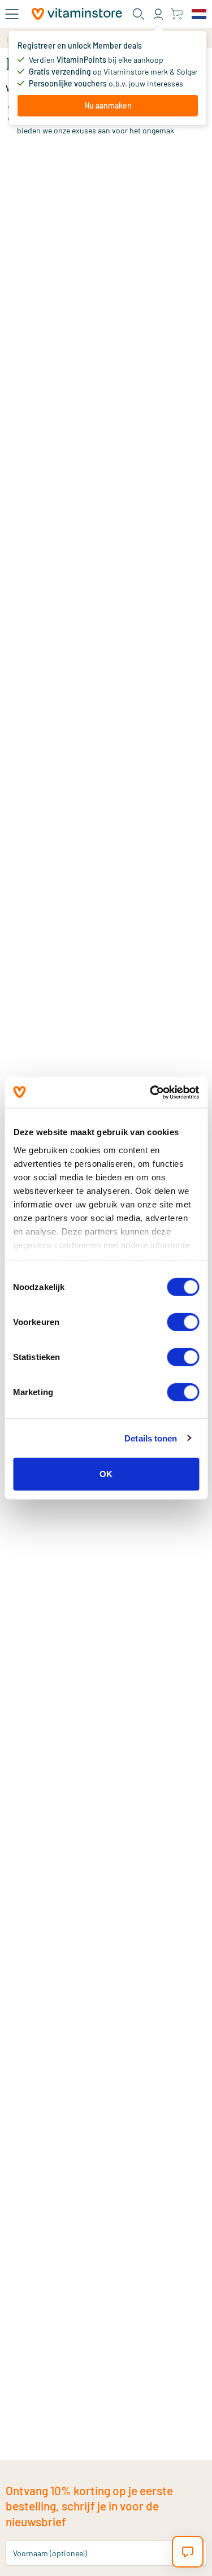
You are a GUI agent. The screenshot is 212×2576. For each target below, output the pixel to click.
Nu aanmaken (108, 105)
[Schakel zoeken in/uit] (139, 14)
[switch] (183, 1322)
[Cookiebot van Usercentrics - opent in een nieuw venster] (151, 1092)
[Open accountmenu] (158, 14)
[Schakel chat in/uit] (188, 2552)
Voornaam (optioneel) (50, 2553)
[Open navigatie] (12, 14)
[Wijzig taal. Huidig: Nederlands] (199, 14)
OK (106, 1474)
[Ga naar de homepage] (77, 14)
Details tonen (151, 1438)
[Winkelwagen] (177, 14)
